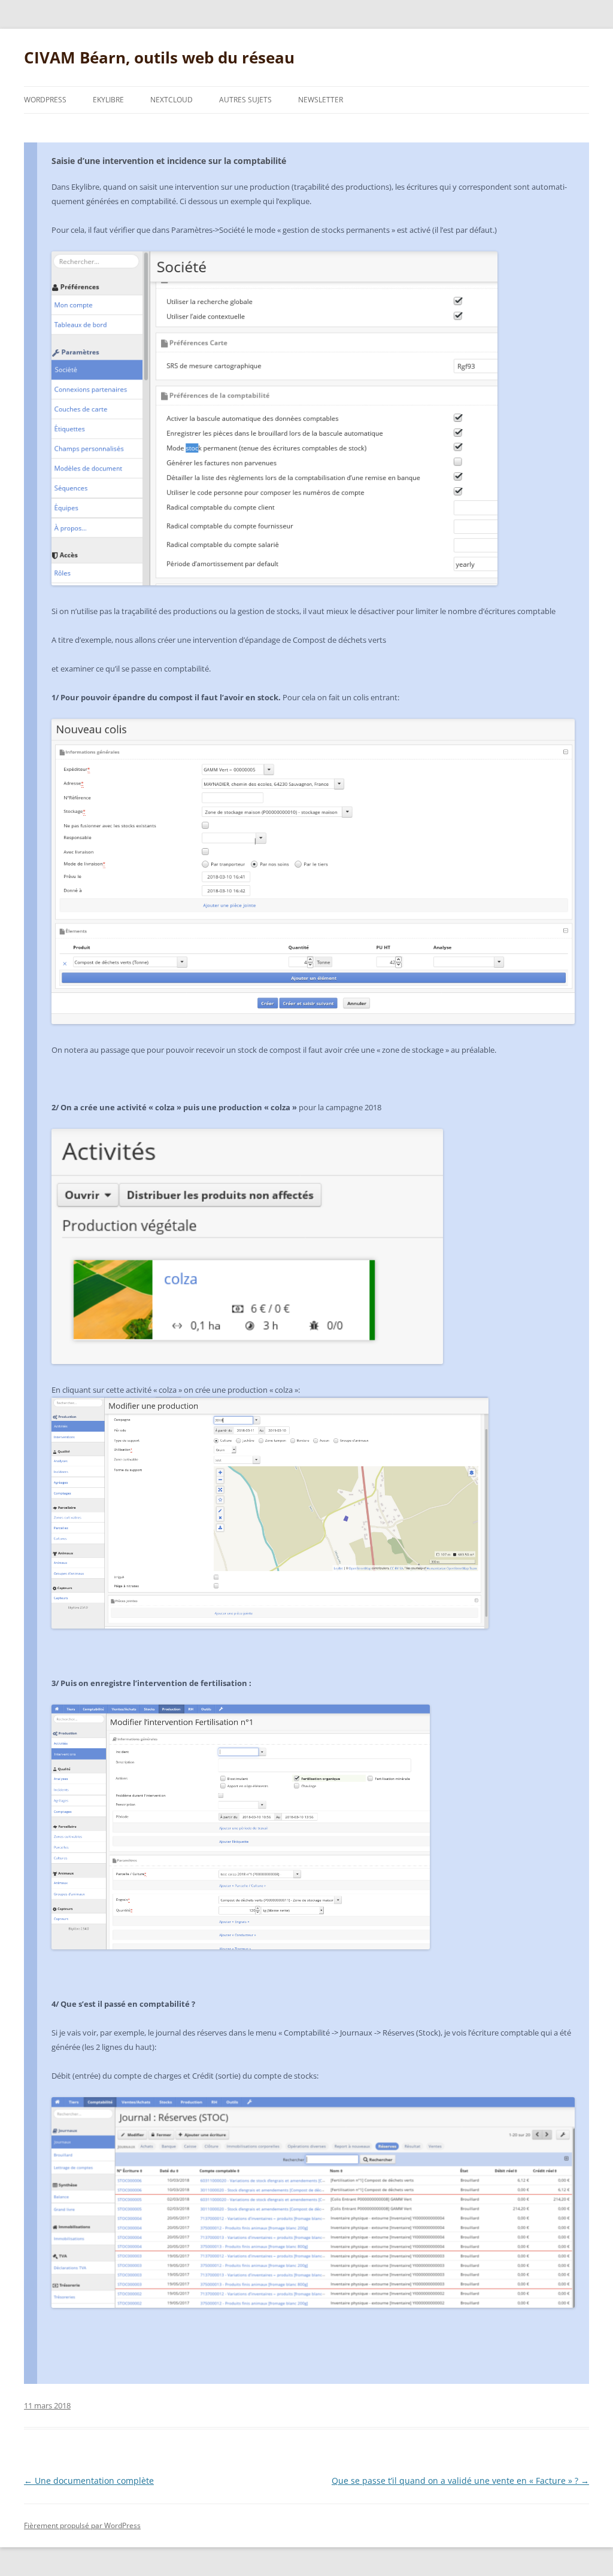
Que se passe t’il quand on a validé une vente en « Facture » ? (460, 2481)
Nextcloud (172, 100)
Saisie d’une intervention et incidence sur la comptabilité (169, 161)
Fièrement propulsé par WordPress (82, 2525)
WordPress (45, 100)
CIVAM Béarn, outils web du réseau (159, 57)
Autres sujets (245, 100)
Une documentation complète (89, 2481)
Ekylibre (108, 100)
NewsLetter (321, 100)
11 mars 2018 (47, 2405)
